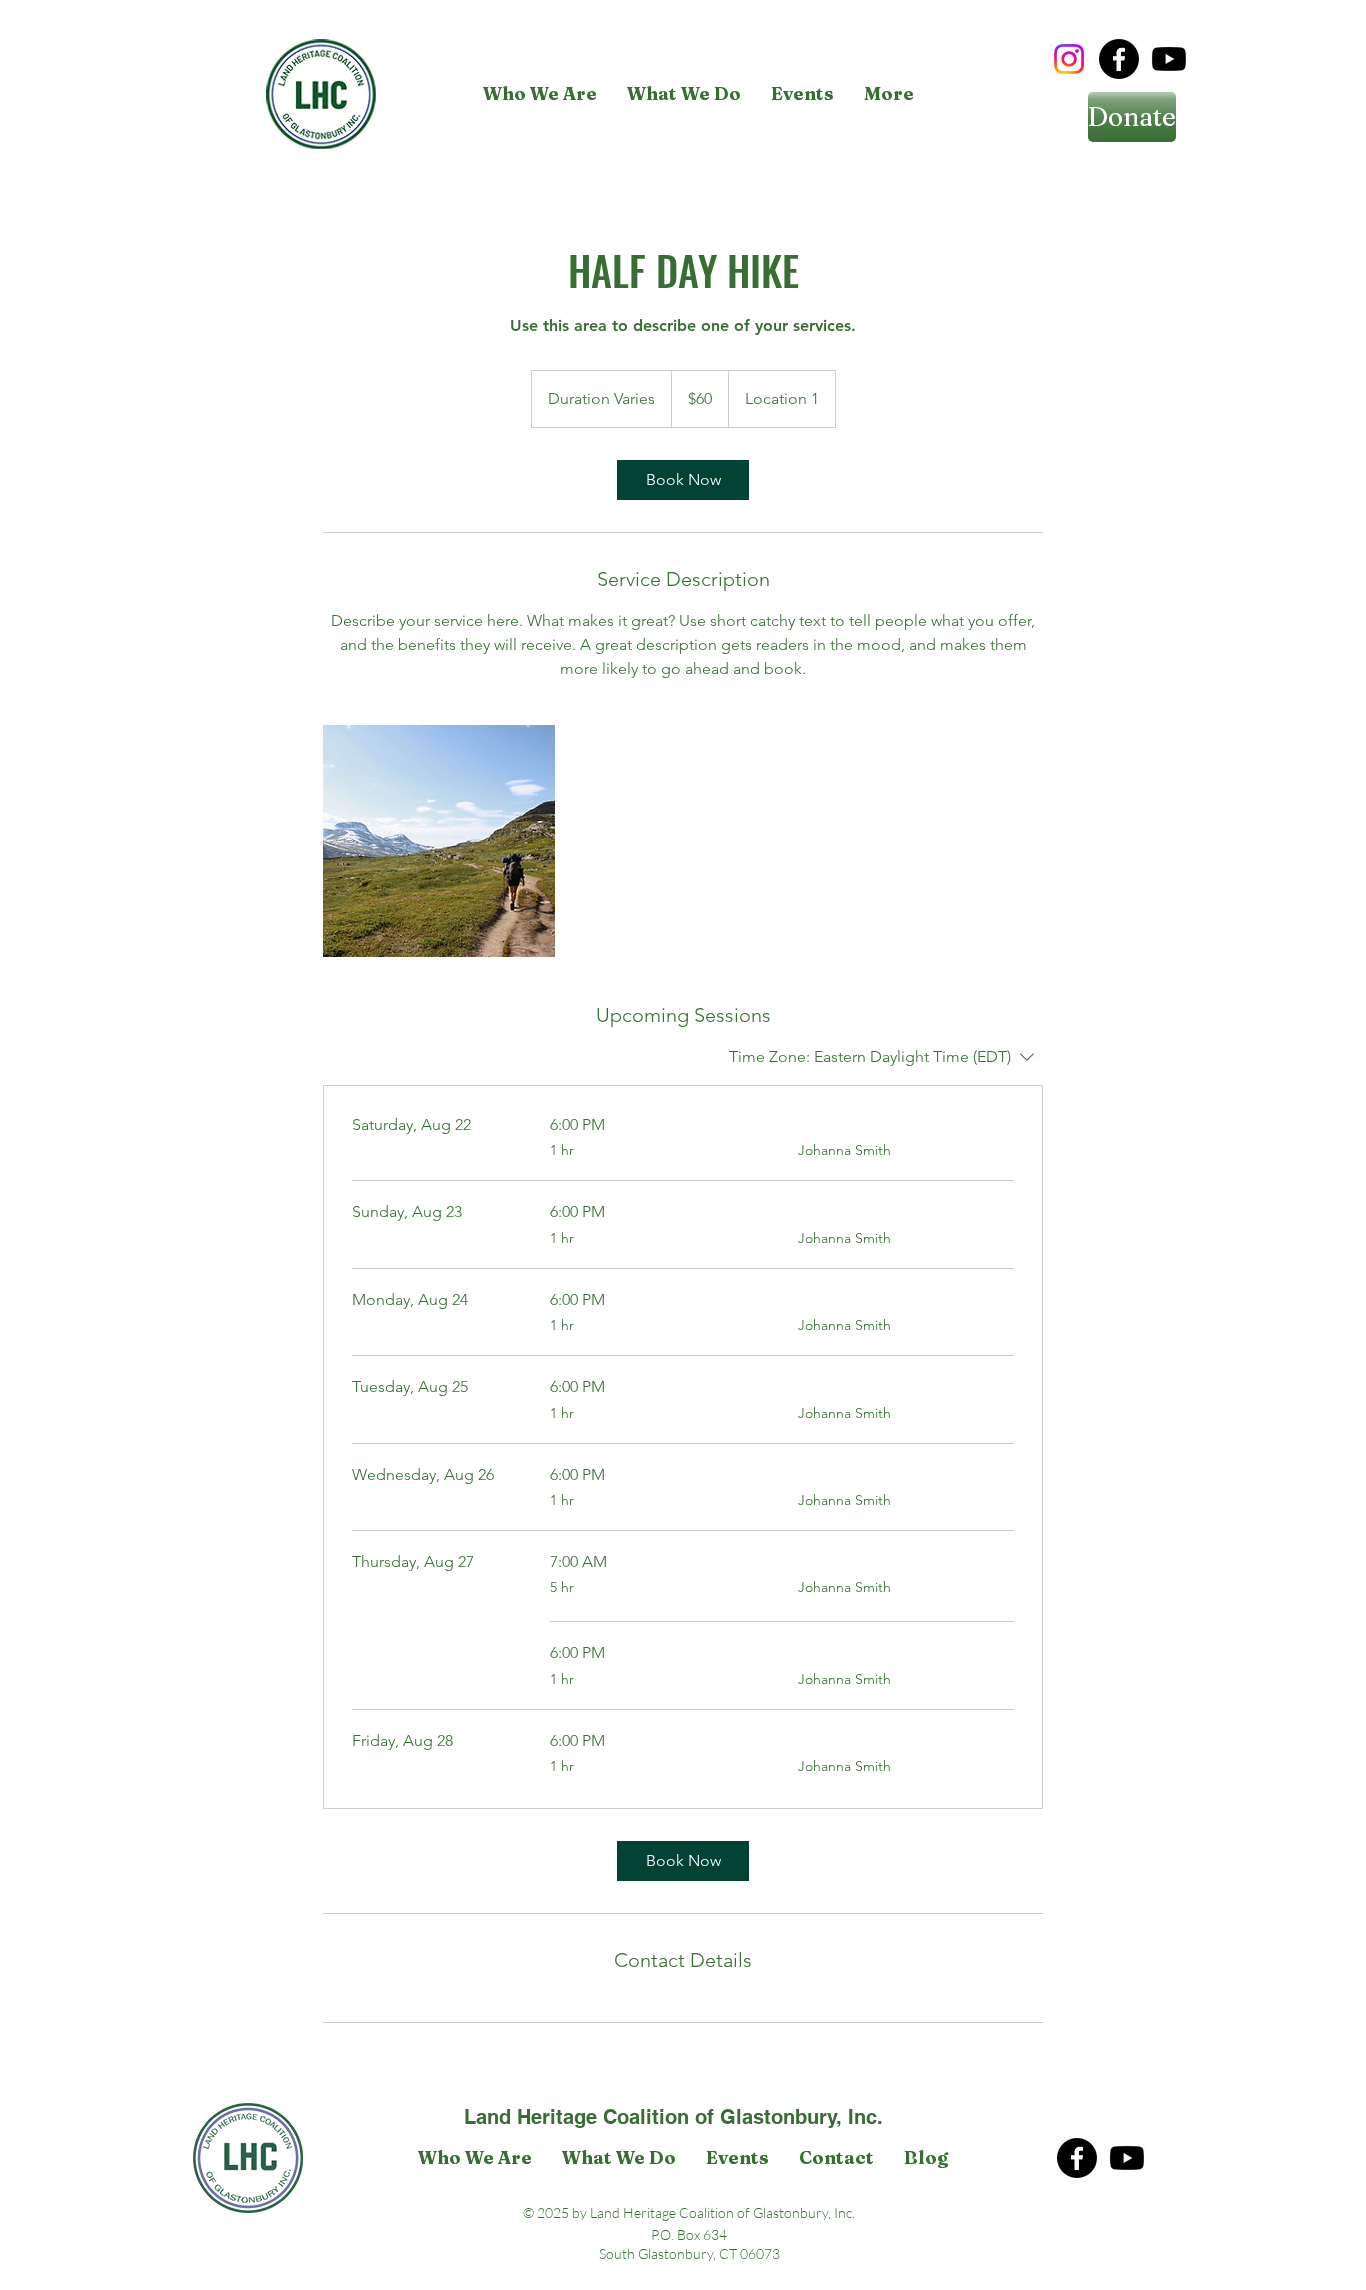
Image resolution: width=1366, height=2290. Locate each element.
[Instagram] (1069, 59)
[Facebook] (1119, 59)
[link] (683, 480)
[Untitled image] (439, 841)
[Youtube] (1169, 59)
